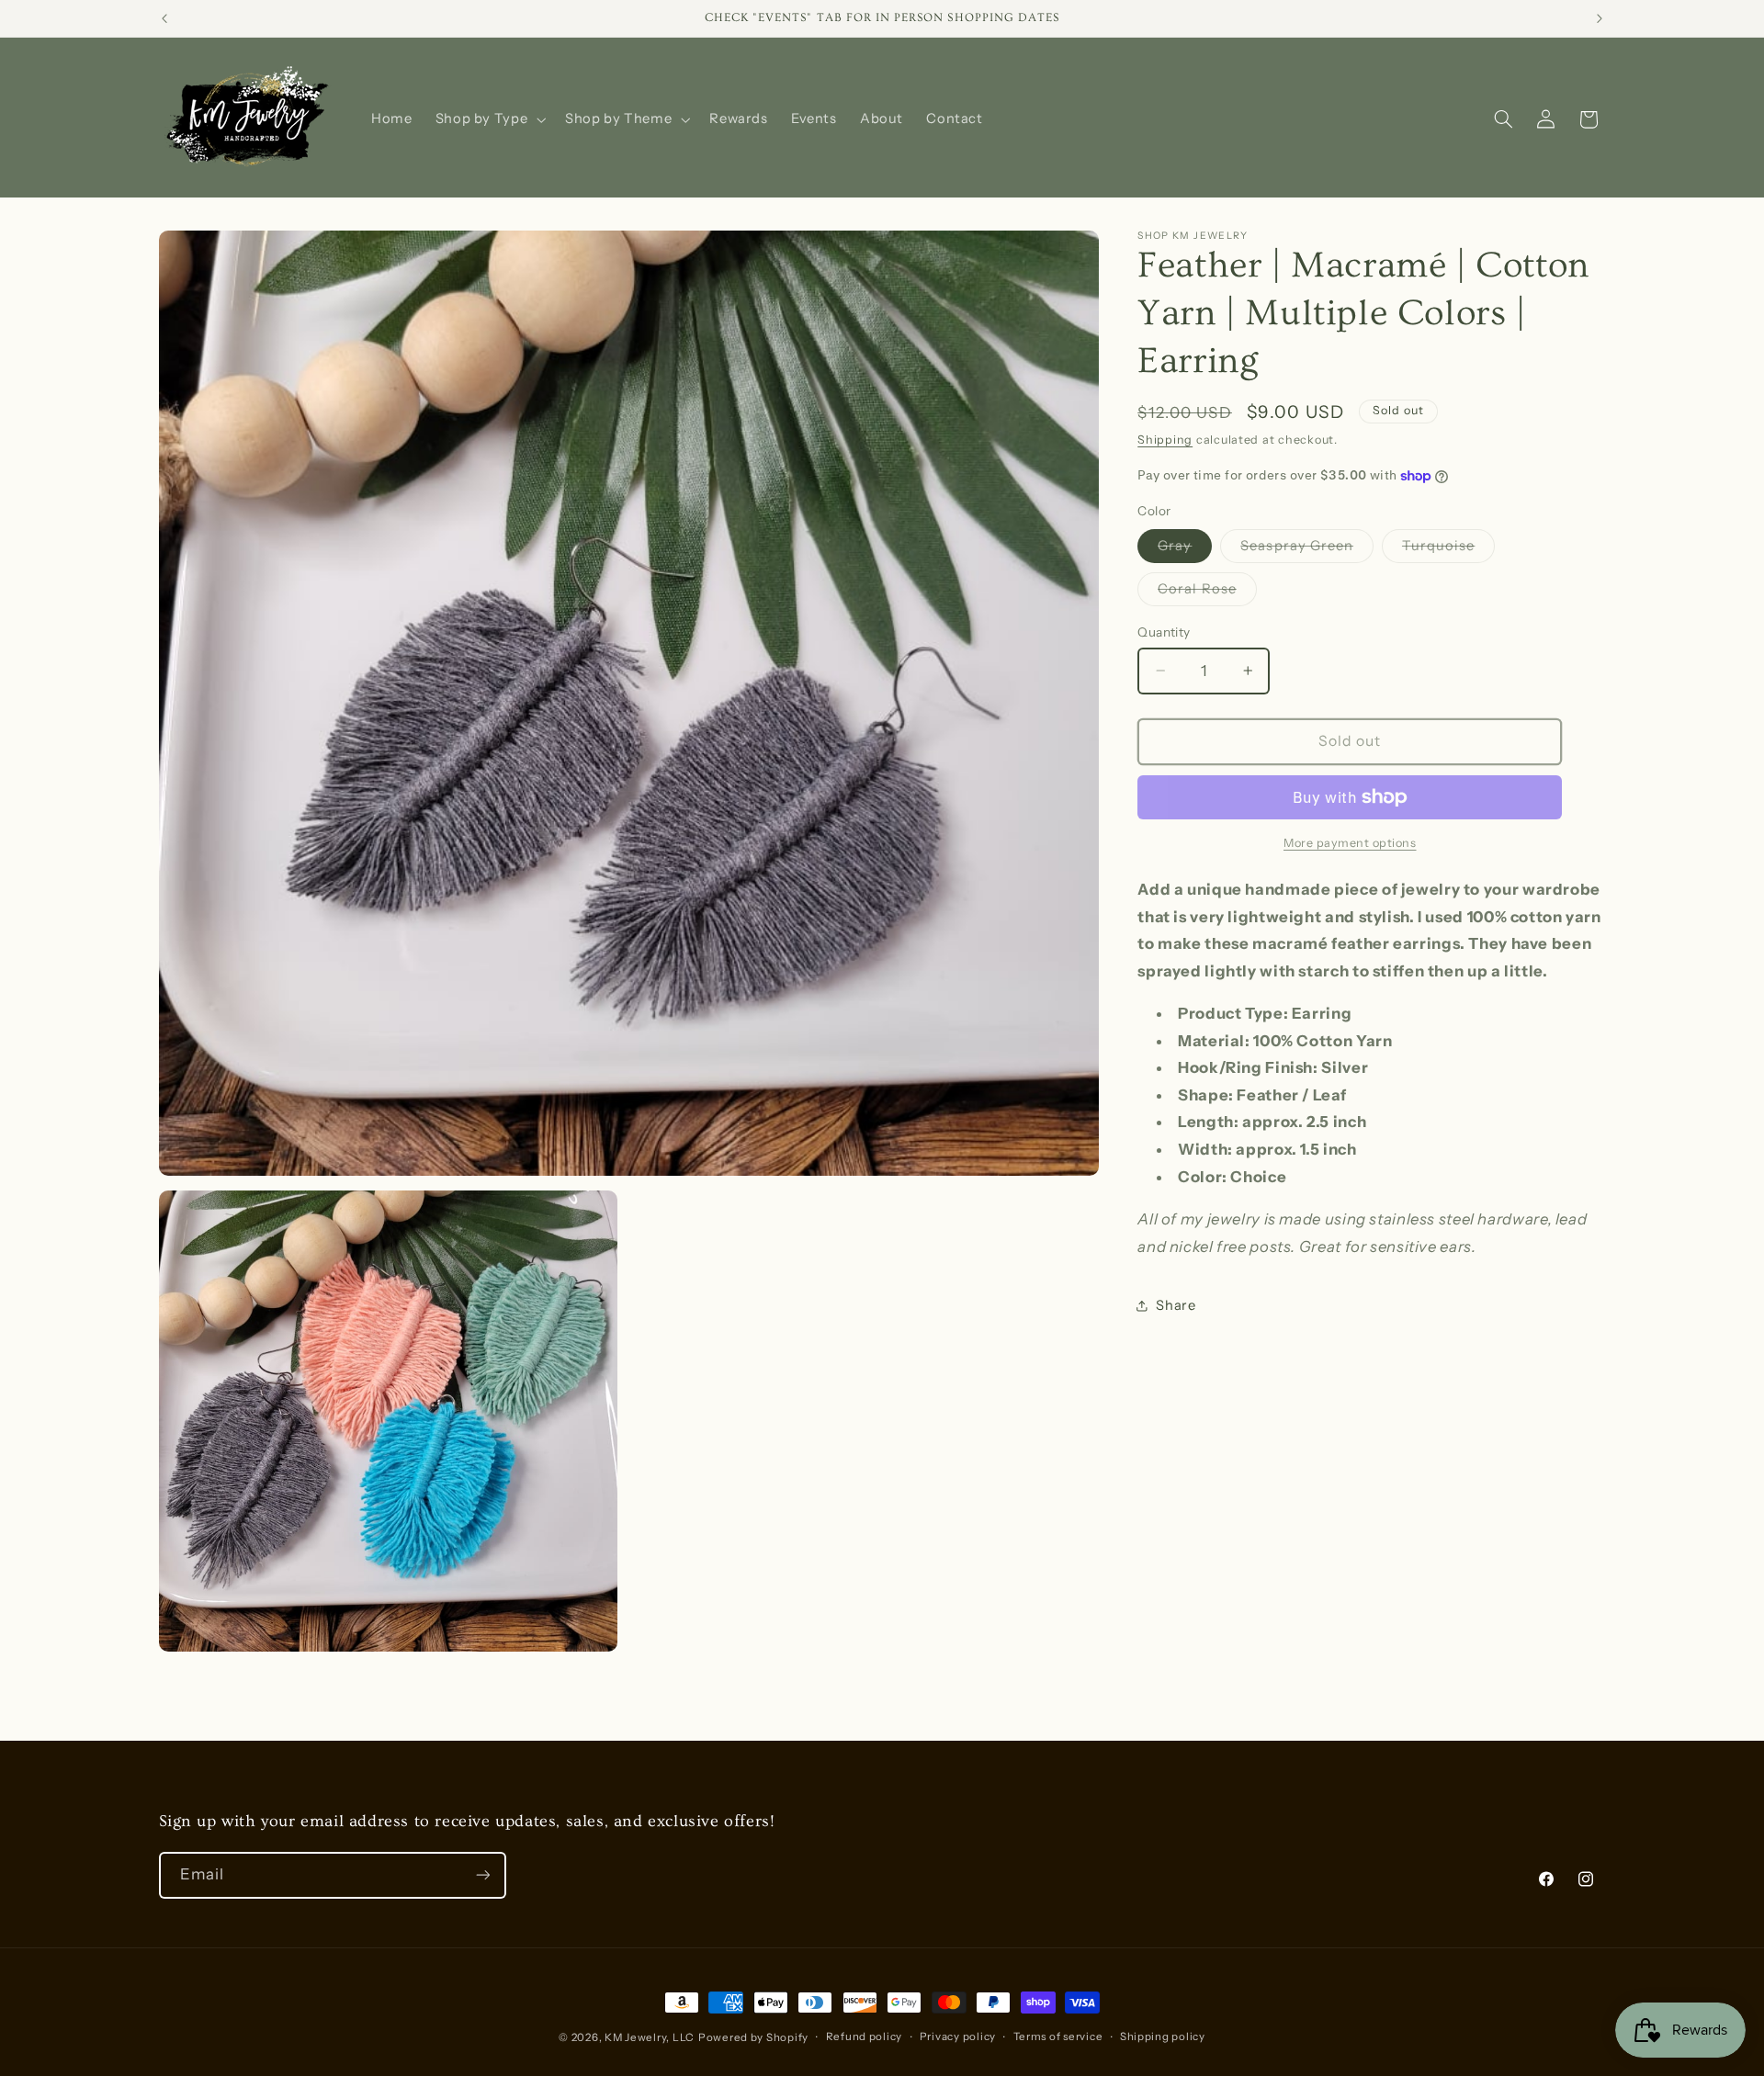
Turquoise (1448, 550)
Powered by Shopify (753, 2037)
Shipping (1165, 440)
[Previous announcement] (164, 18)
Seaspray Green (1307, 550)
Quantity (1164, 632)
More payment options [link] (1350, 843)
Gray (1185, 550)
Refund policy (865, 2037)
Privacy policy (958, 2037)
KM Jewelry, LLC (650, 2037)
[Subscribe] (482, 1875)
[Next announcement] (1600, 18)
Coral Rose (1207, 593)
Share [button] (1176, 1304)
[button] (489, 119)
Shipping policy (1163, 2037)
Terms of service (1058, 2037)
